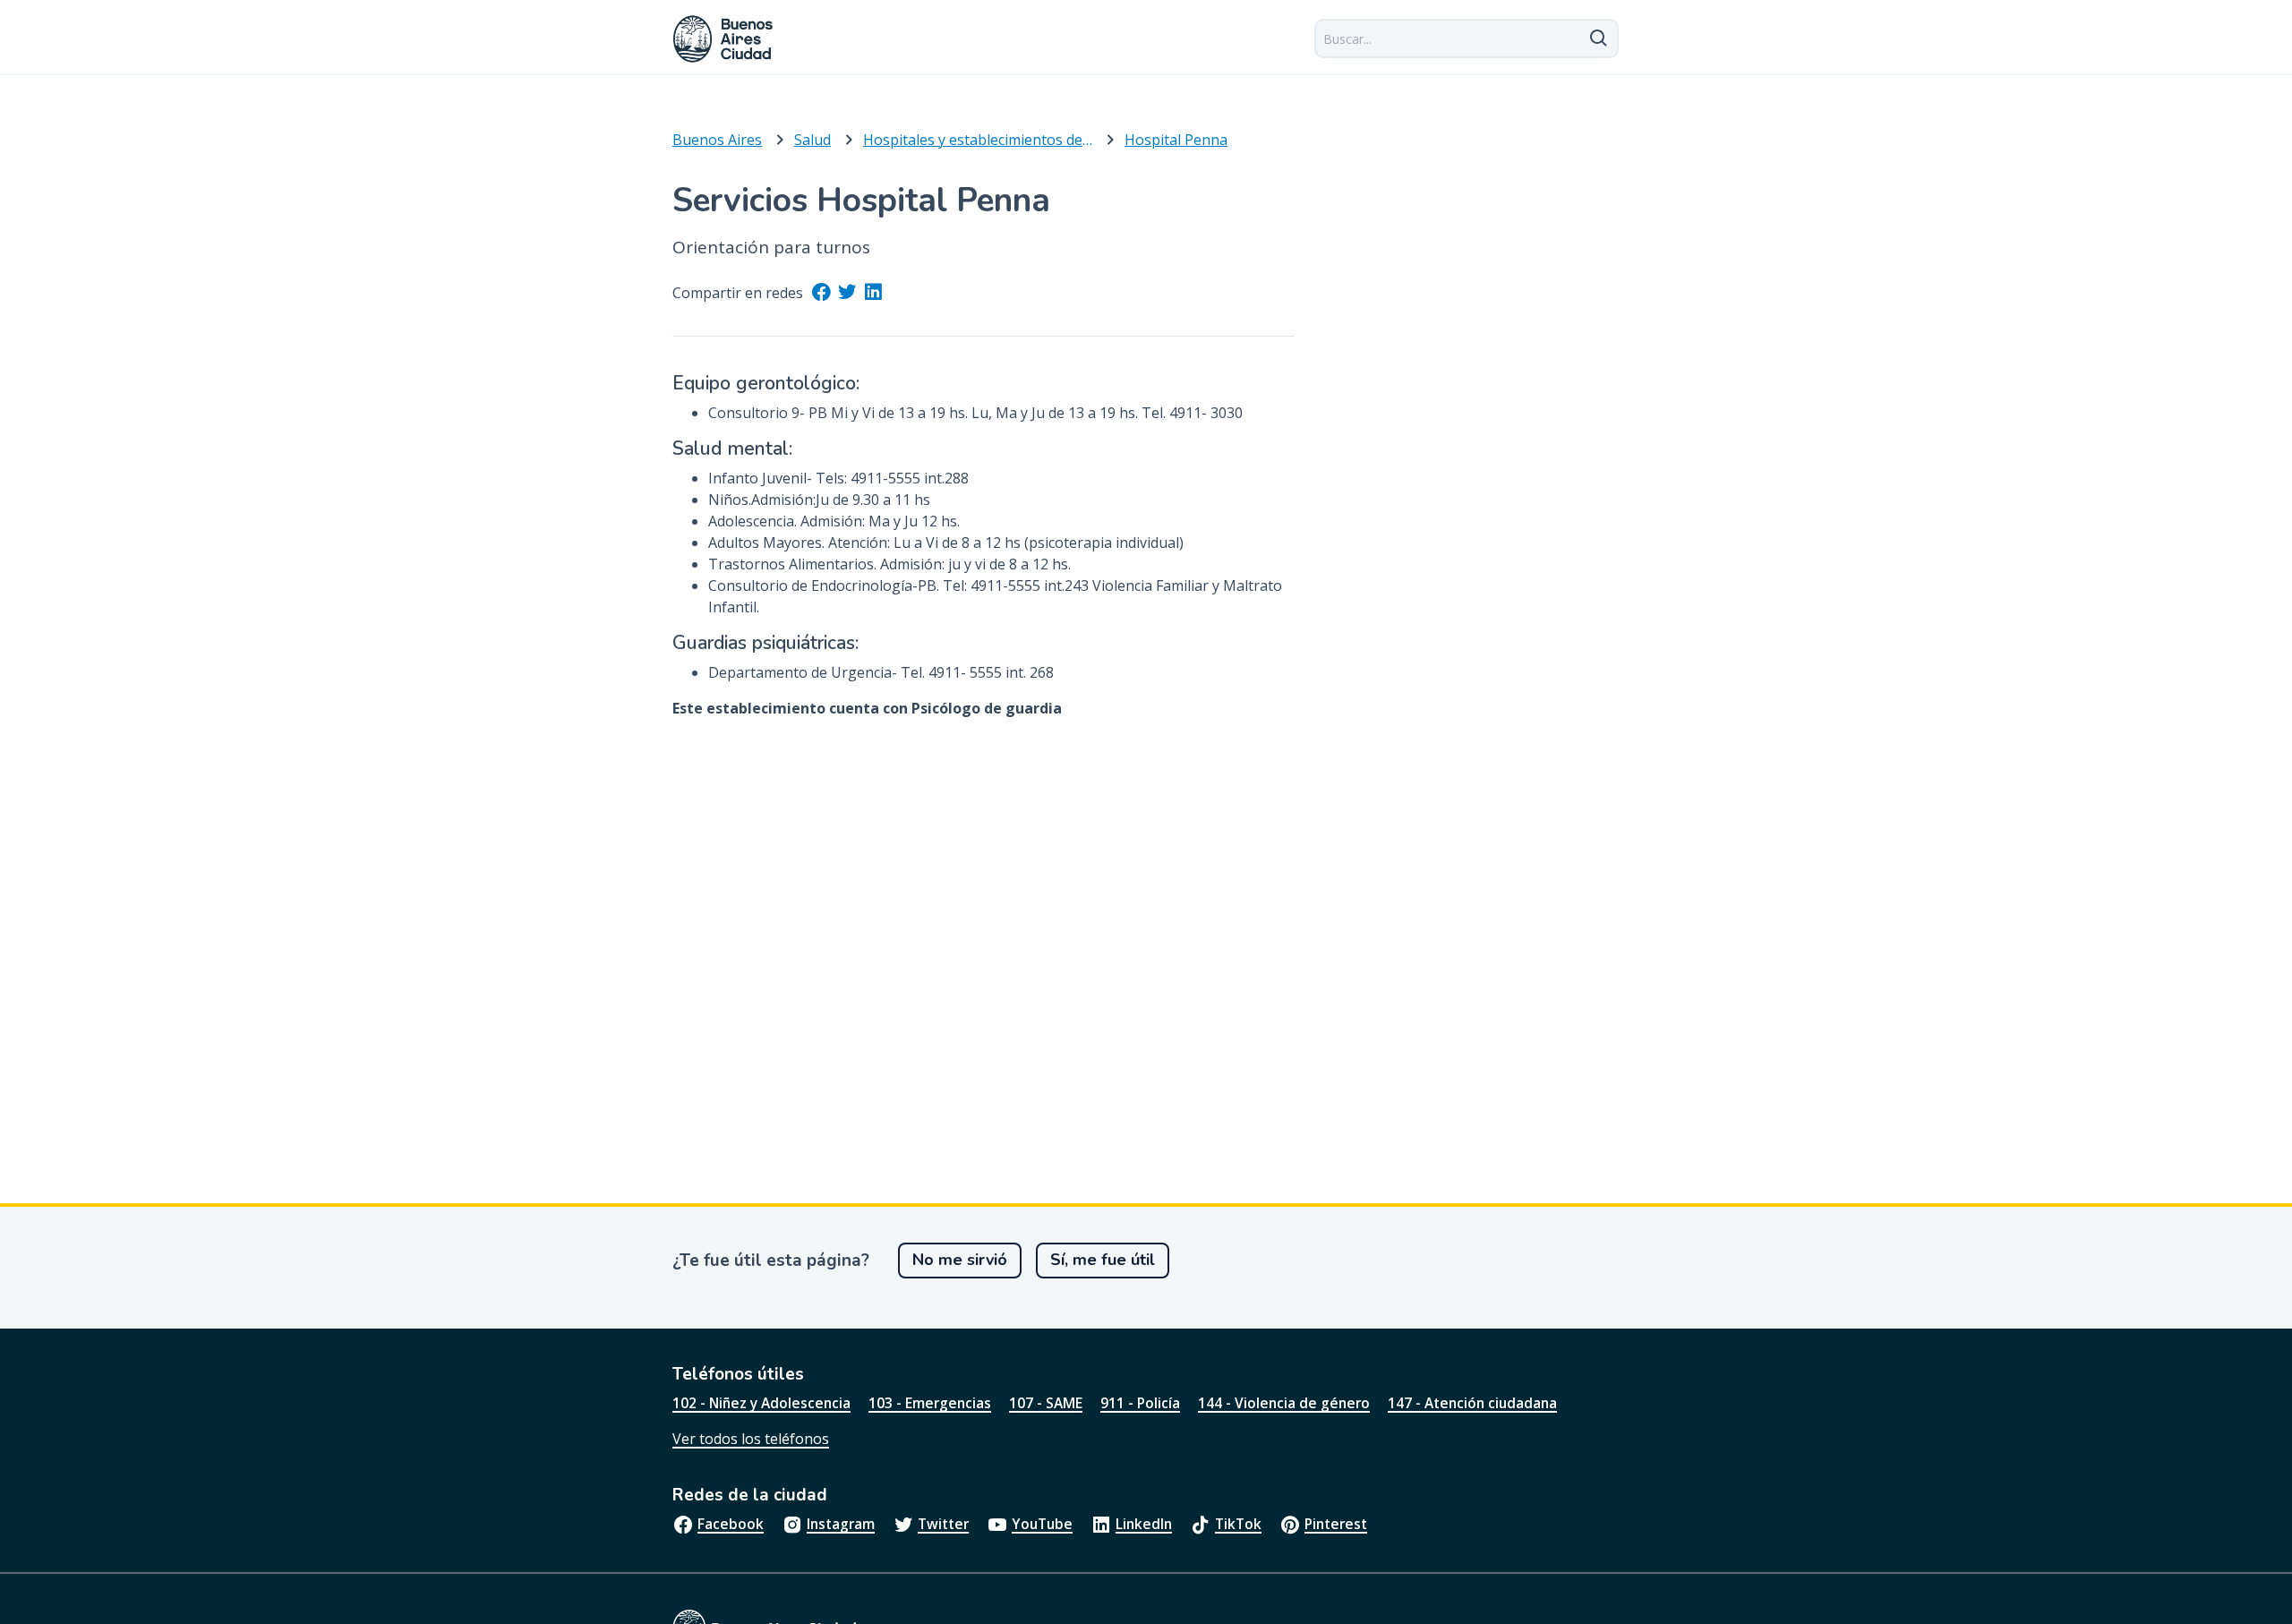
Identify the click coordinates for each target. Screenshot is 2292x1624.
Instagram (841, 1524)
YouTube (1042, 1524)
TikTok (1238, 1524)
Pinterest (1336, 1524)
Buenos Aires (717, 140)
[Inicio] (723, 39)
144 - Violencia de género (1284, 1403)
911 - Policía (1140, 1403)
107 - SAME (1046, 1403)
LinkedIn (1144, 1524)
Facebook (731, 1524)
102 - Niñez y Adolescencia (761, 1403)
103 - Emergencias (930, 1403)
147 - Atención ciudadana (1472, 1403)
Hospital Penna (1176, 140)
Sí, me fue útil (1103, 1260)
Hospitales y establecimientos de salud (978, 140)
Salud (812, 140)
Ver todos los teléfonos (751, 1439)
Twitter (943, 1524)
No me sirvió (960, 1260)
